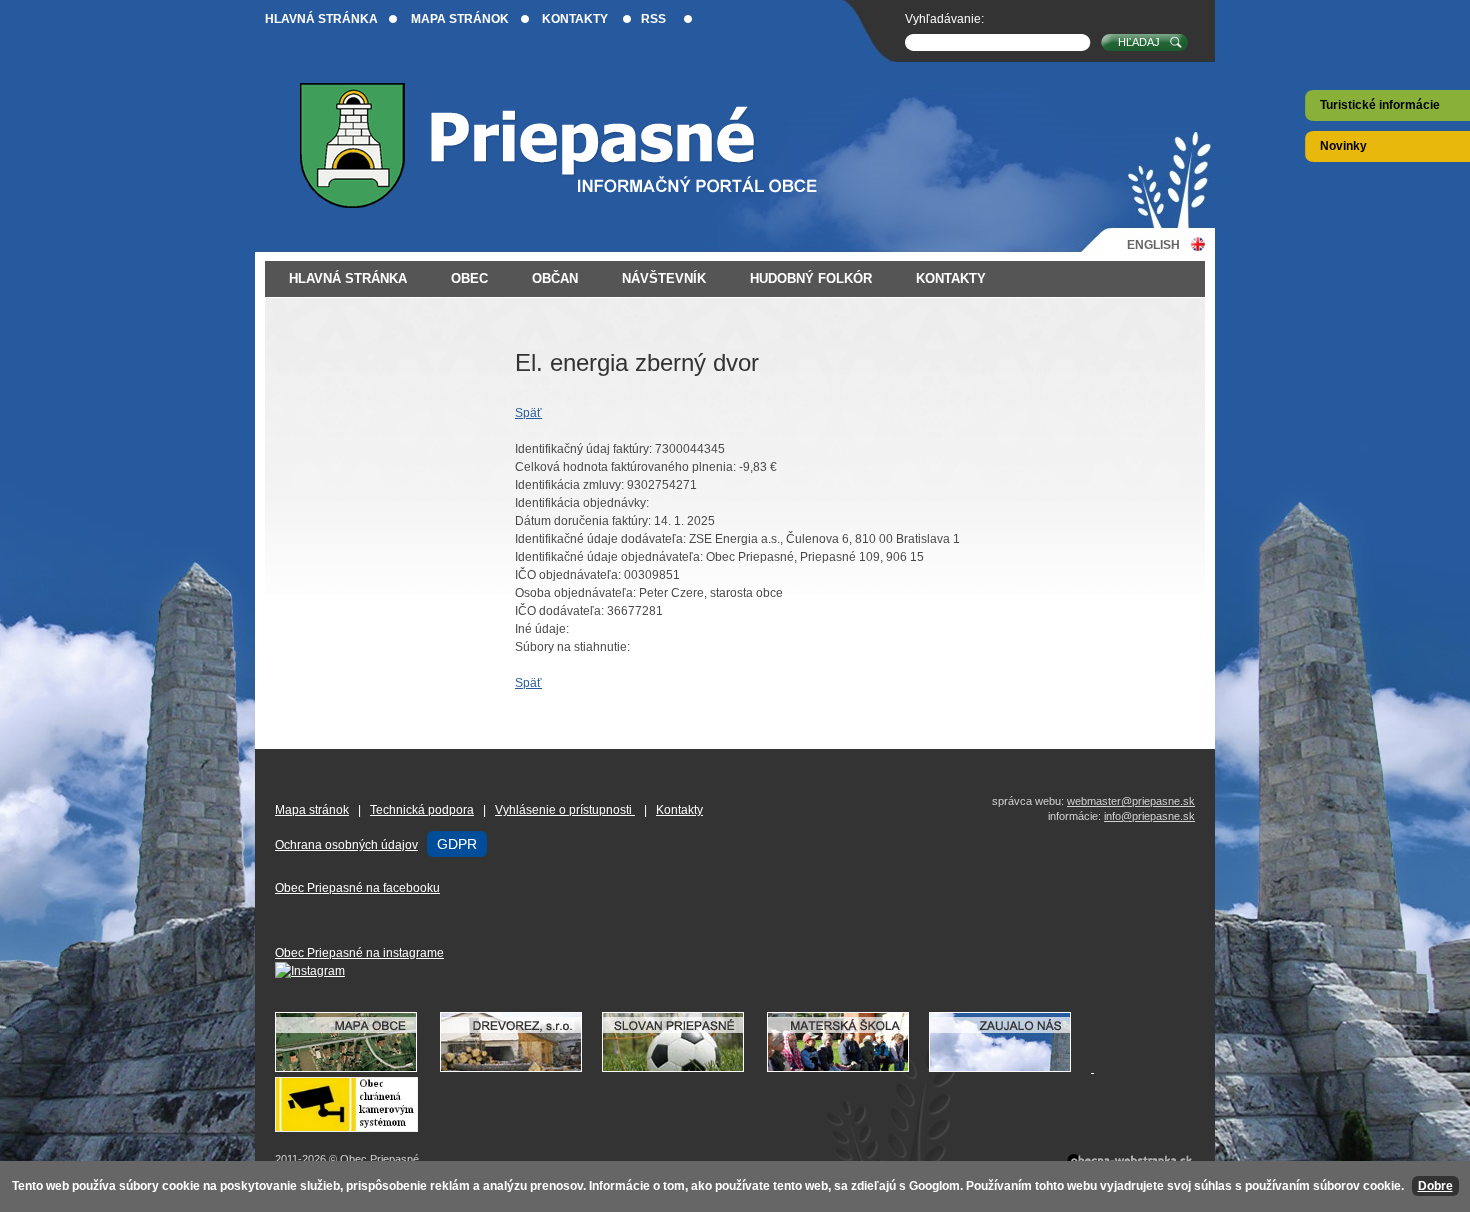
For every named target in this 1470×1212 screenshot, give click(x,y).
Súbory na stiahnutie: (572, 647)
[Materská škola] (848, 1068)
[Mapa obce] (356, 1068)
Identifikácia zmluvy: (569, 485)
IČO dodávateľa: (559, 611)
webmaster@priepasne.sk (1131, 801)
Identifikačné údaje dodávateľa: (600, 539)
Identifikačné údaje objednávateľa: (609, 557)
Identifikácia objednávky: (582, 503)
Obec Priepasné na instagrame (359, 953)
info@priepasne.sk (1149, 816)
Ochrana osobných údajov (346, 845)
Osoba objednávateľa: (575, 593)
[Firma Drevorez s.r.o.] (521, 1068)
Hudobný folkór (811, 278)
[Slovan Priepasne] (683, 1068)
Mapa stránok (460, 19)
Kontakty (575, 19)
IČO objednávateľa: (568, 575)
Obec (469, 278)
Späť (528, 413)
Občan (555, 278)
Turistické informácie (1380, 105)
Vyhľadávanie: (944, 19)
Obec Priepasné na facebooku (357, 888)
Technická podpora (422, 810)
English (1153, 244)
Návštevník (664, 278)
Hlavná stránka (321, 19)
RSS (653, 19)
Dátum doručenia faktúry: (583, 521)
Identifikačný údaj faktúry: (583, 449)
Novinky (1343, 146)
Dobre (1435, 1186)
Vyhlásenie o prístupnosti (565, 810)
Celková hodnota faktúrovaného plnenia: (625, 467)
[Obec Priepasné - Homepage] (574, 145)
